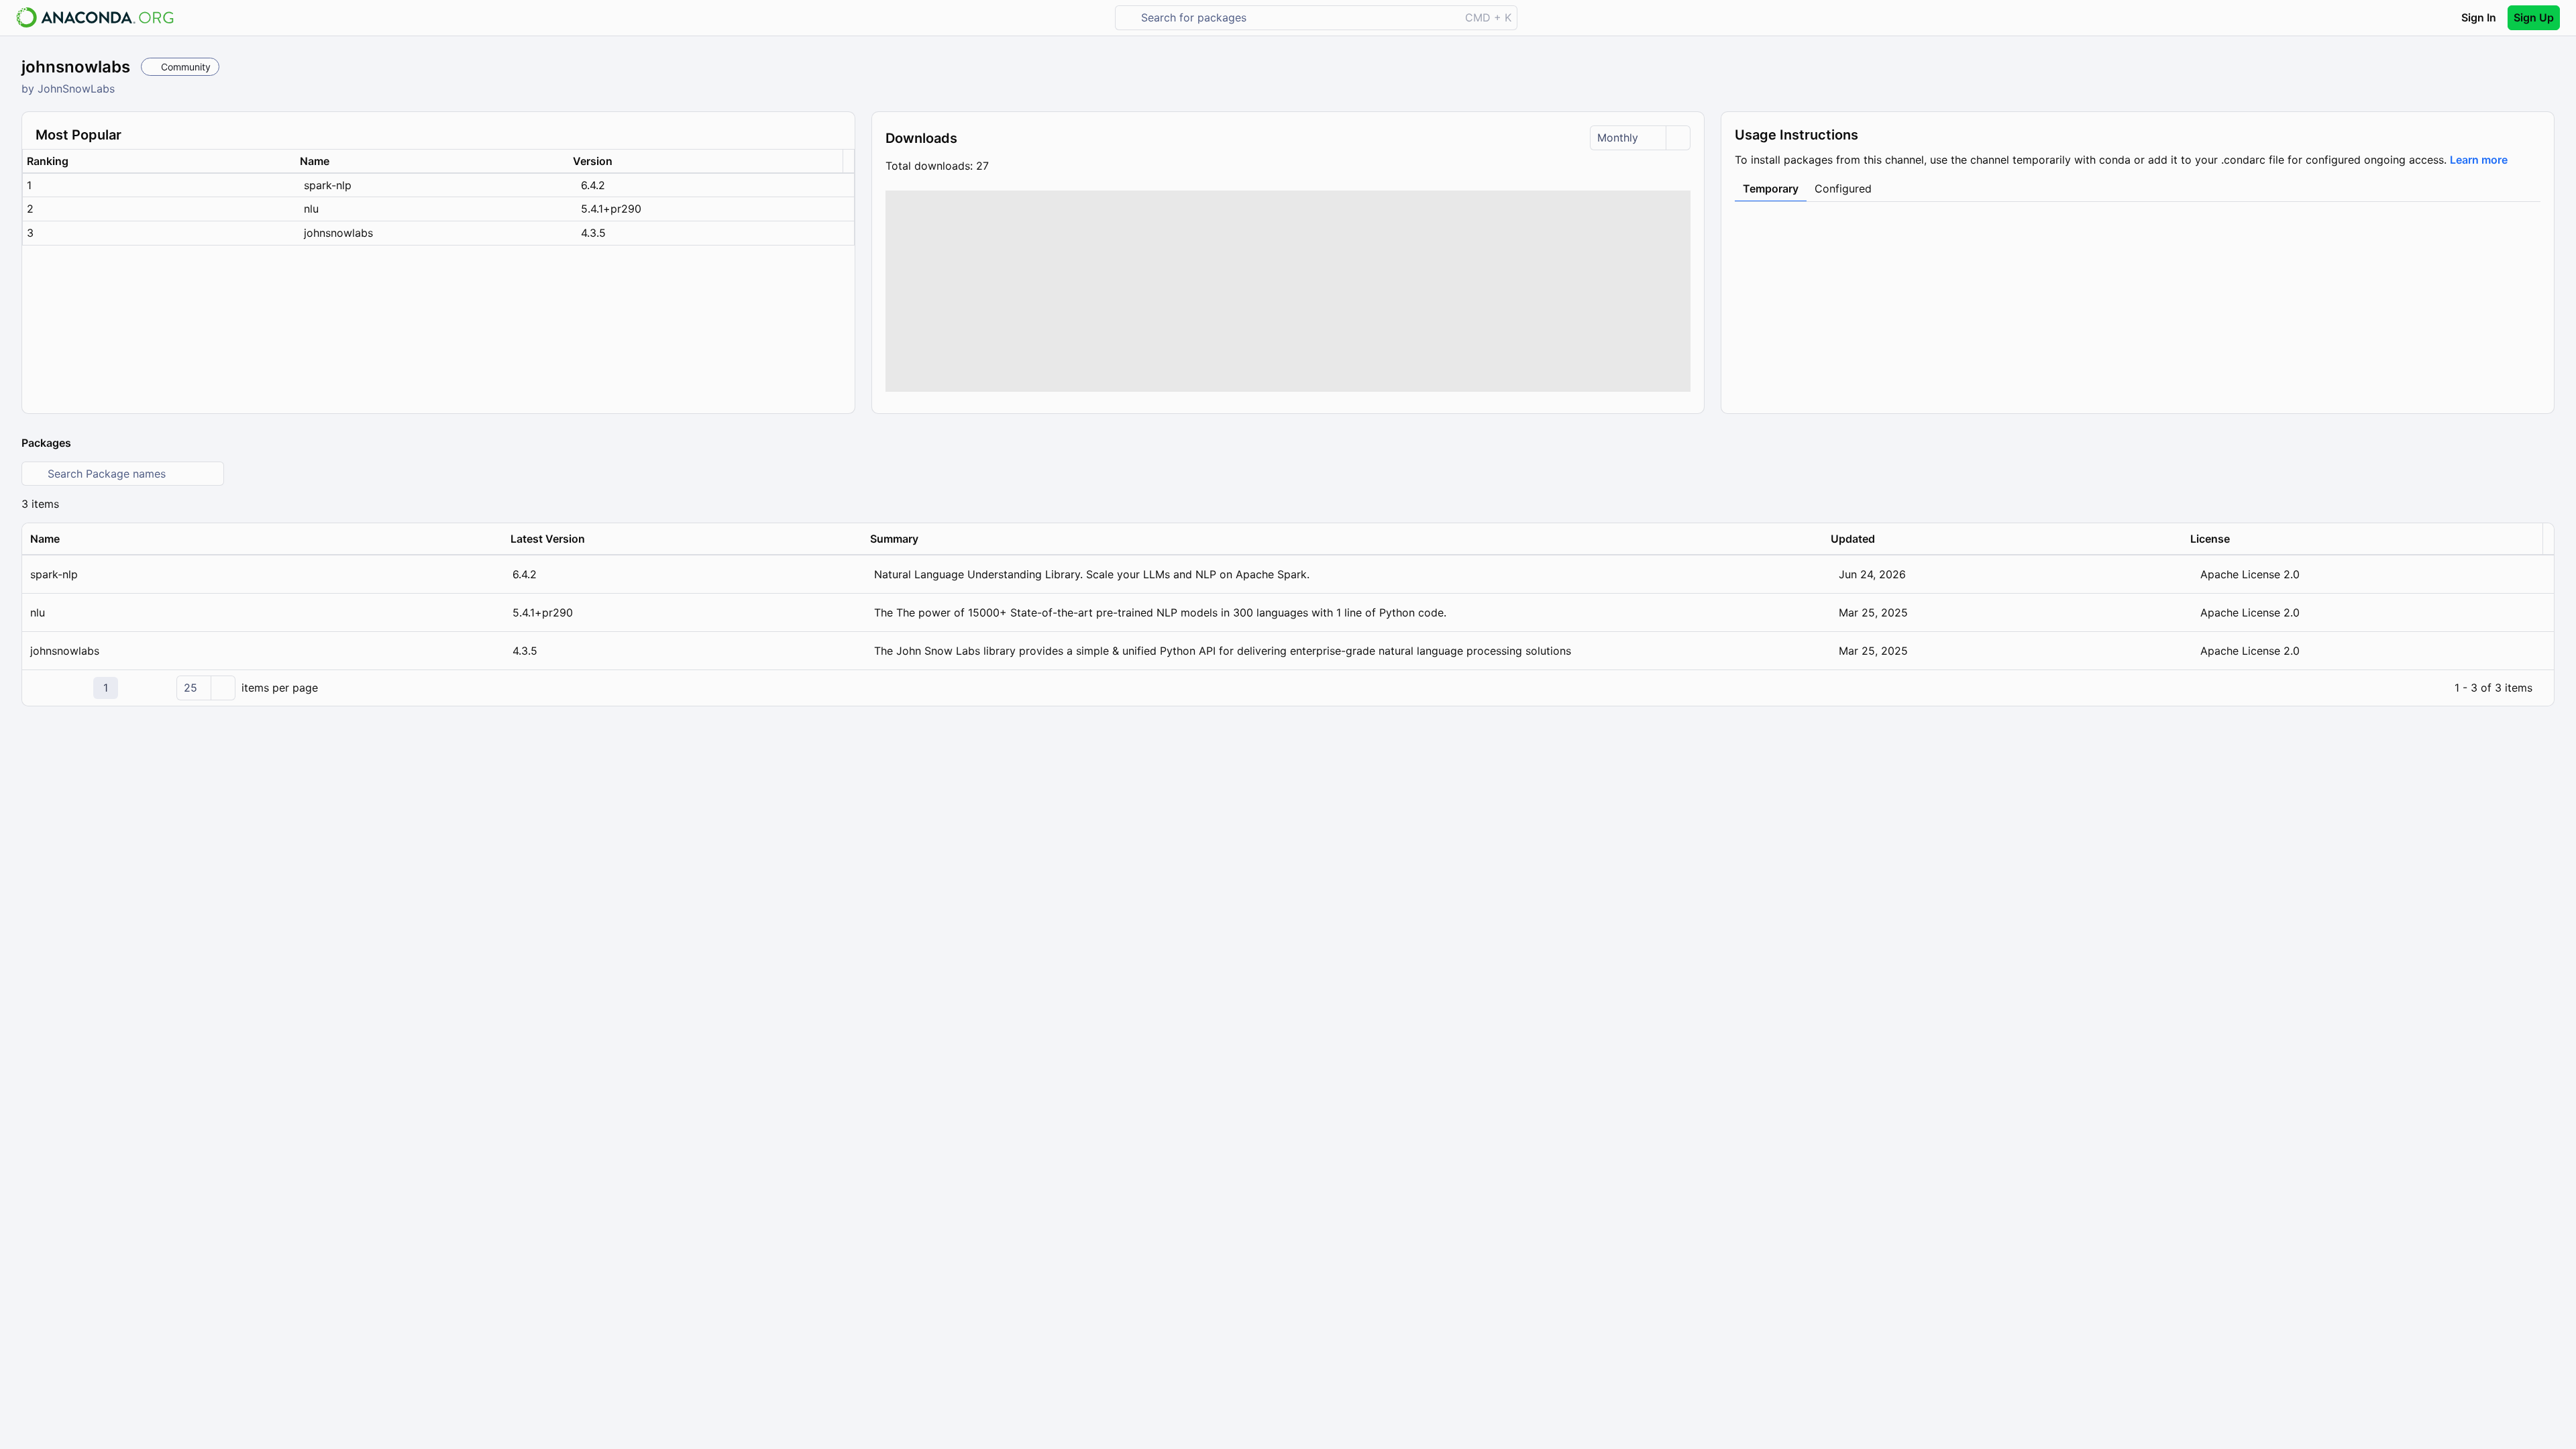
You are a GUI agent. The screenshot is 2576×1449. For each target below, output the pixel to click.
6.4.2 (593, 185)
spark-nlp (328, 185)
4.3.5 (593, 233)
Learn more (2479, 160)
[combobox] (1297, 18)
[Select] (1678, 138)
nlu (311, 209)
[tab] (1771, 189)
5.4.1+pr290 (611, 209)
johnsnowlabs (338, 233)
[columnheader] (159, 161)
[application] (1288, 688)
